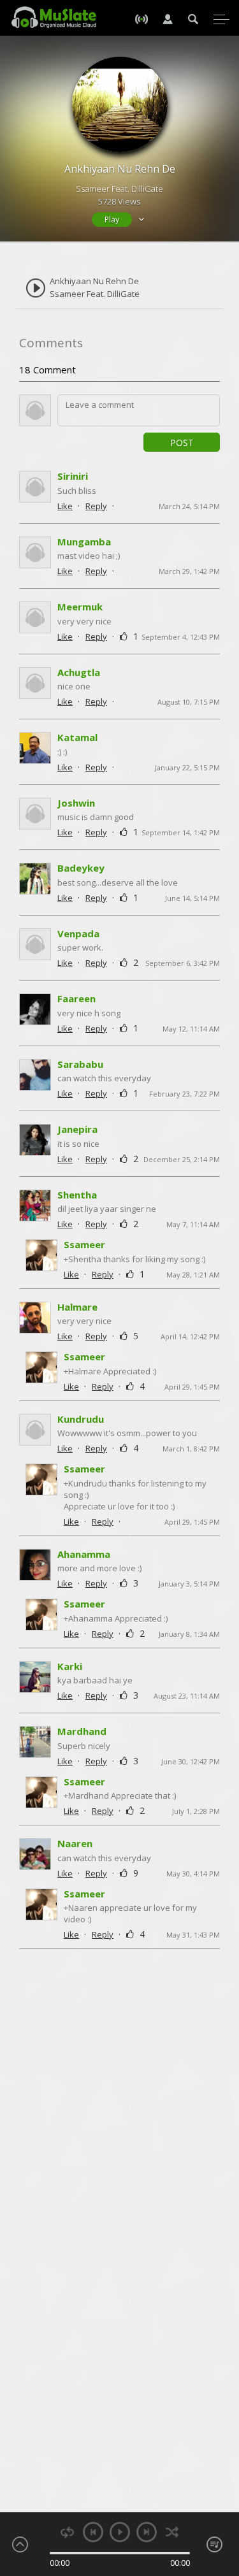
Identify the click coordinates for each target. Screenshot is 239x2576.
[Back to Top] (220, 2493)
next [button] (147, 2532)
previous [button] (93, 2532)
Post (182, 443)
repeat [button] (67, 2532)
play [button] (120, 2532)
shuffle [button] (172, 2532)
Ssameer (84, 1244)
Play (112, 219)
